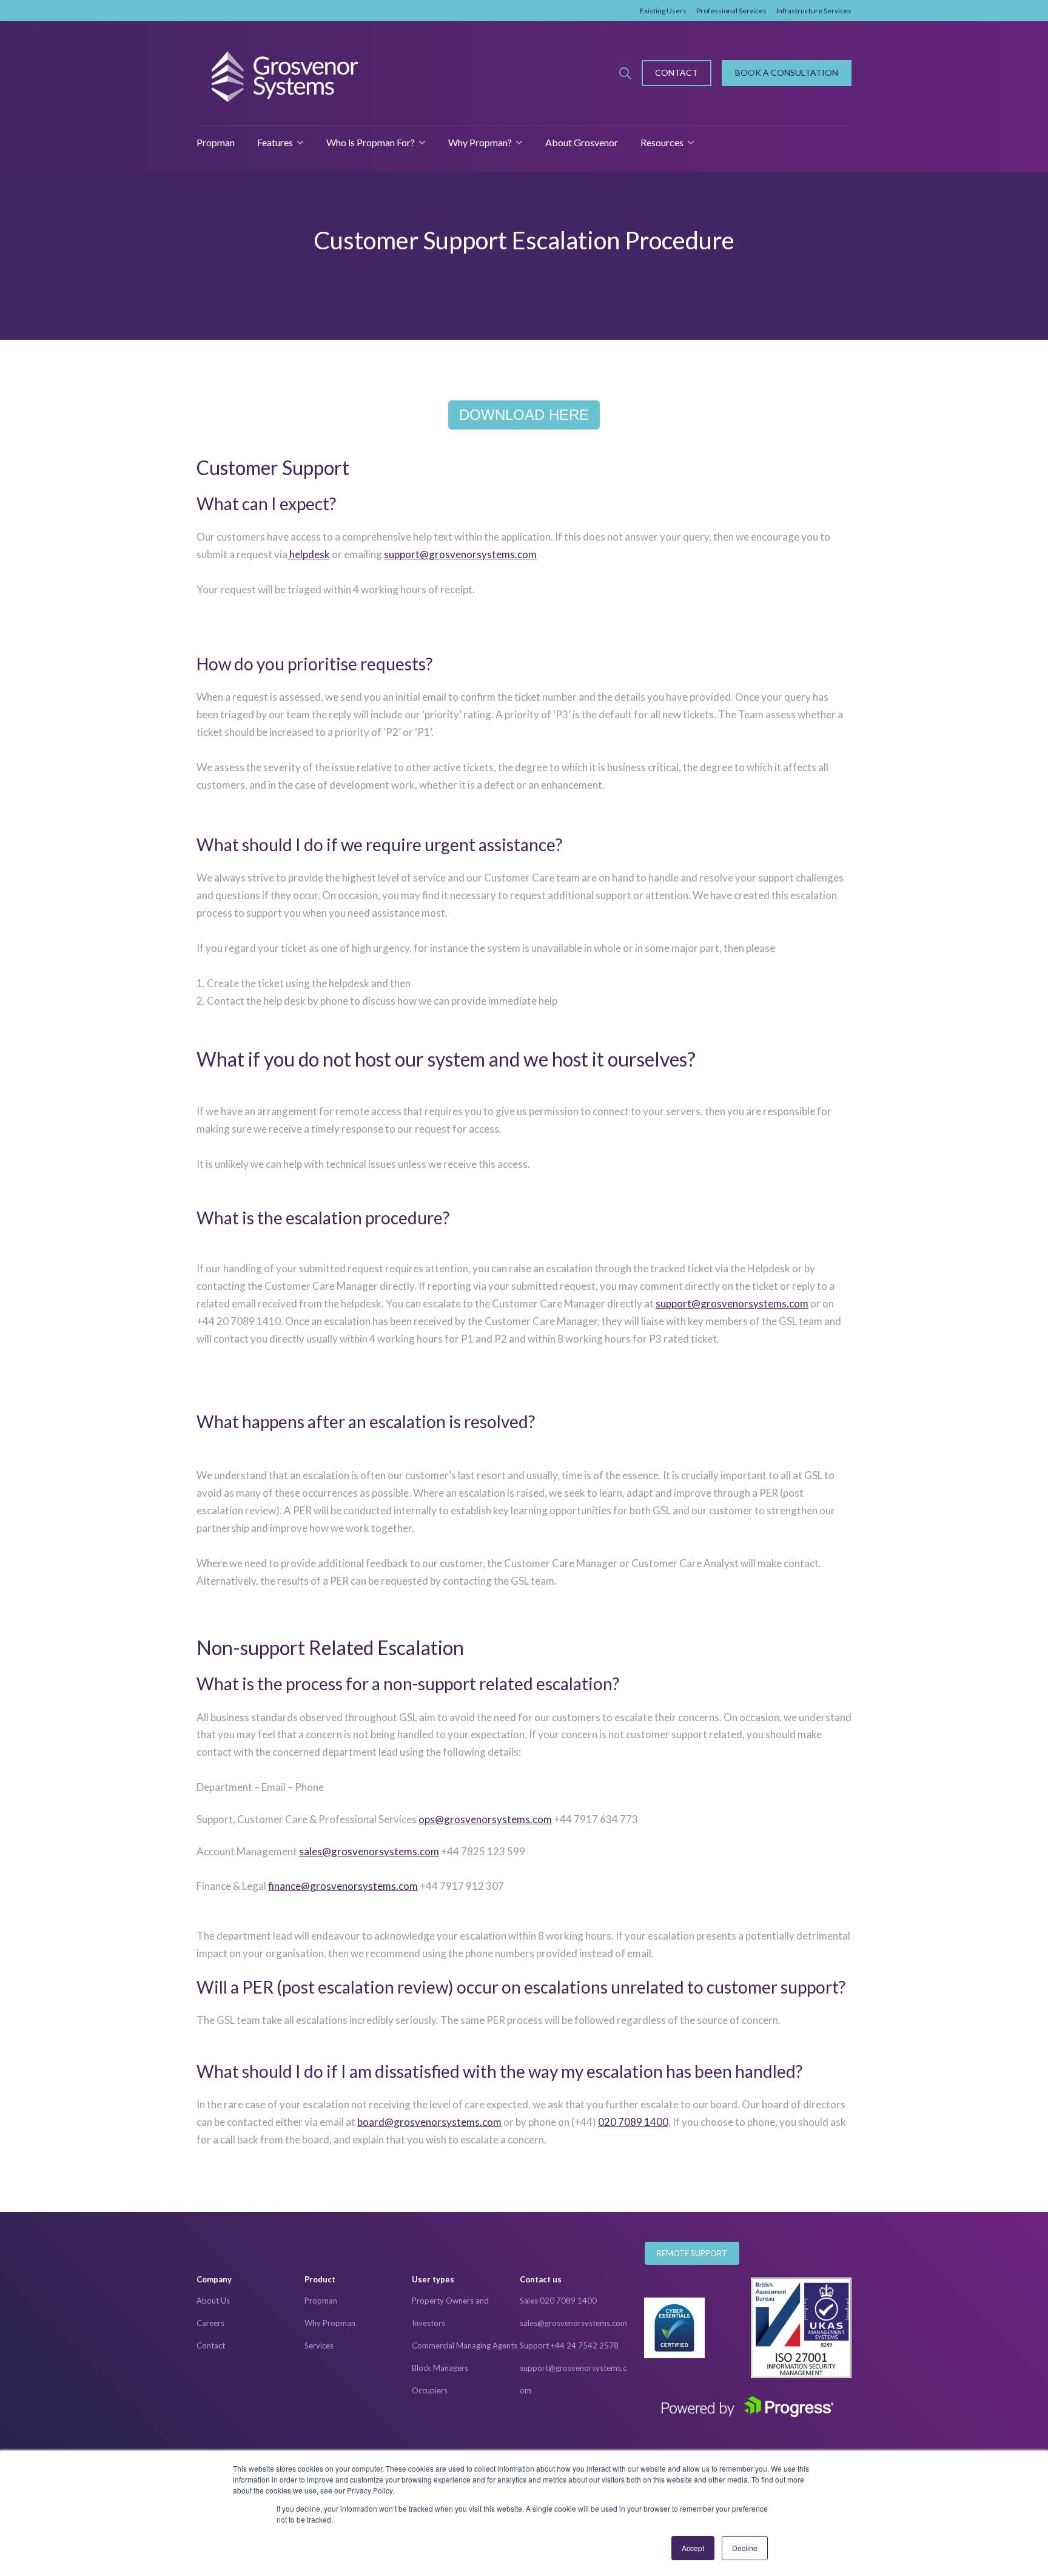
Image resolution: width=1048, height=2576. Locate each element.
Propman (216, 142)
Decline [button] (745, 2548)
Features (275, 142)
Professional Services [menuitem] (731, 11)
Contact (677, 72)
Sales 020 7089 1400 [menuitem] (558, 2301)
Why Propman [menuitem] (330, 2323)
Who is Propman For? (371, 142)
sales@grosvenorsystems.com (369, 1851)
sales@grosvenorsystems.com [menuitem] (573, 2323)
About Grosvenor (582, 142)
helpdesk (309, 554)
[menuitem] (250, 2280)
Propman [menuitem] (321, 2301)
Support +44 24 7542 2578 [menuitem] (569, 2345)
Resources (662, 142)
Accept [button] (693, 2548)
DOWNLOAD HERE (524, 415)
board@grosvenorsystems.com (429, 2122)
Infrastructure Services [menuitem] (814, 11)
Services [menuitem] (319, 2345)
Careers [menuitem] (210, 2323)
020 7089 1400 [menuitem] (633, 2122)
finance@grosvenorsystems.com (343, 1886)
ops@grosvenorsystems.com (485, 1819)
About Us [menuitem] (213, 2301)
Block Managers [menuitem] (440, 2368)
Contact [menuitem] (211, 2345)
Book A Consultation (787, 72)
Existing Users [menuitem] (663, 11)
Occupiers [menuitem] (430, 2390)
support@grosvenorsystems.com (460, 554)
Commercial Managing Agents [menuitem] (465, 2345)
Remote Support (692, 2253)
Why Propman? (480, 142)
